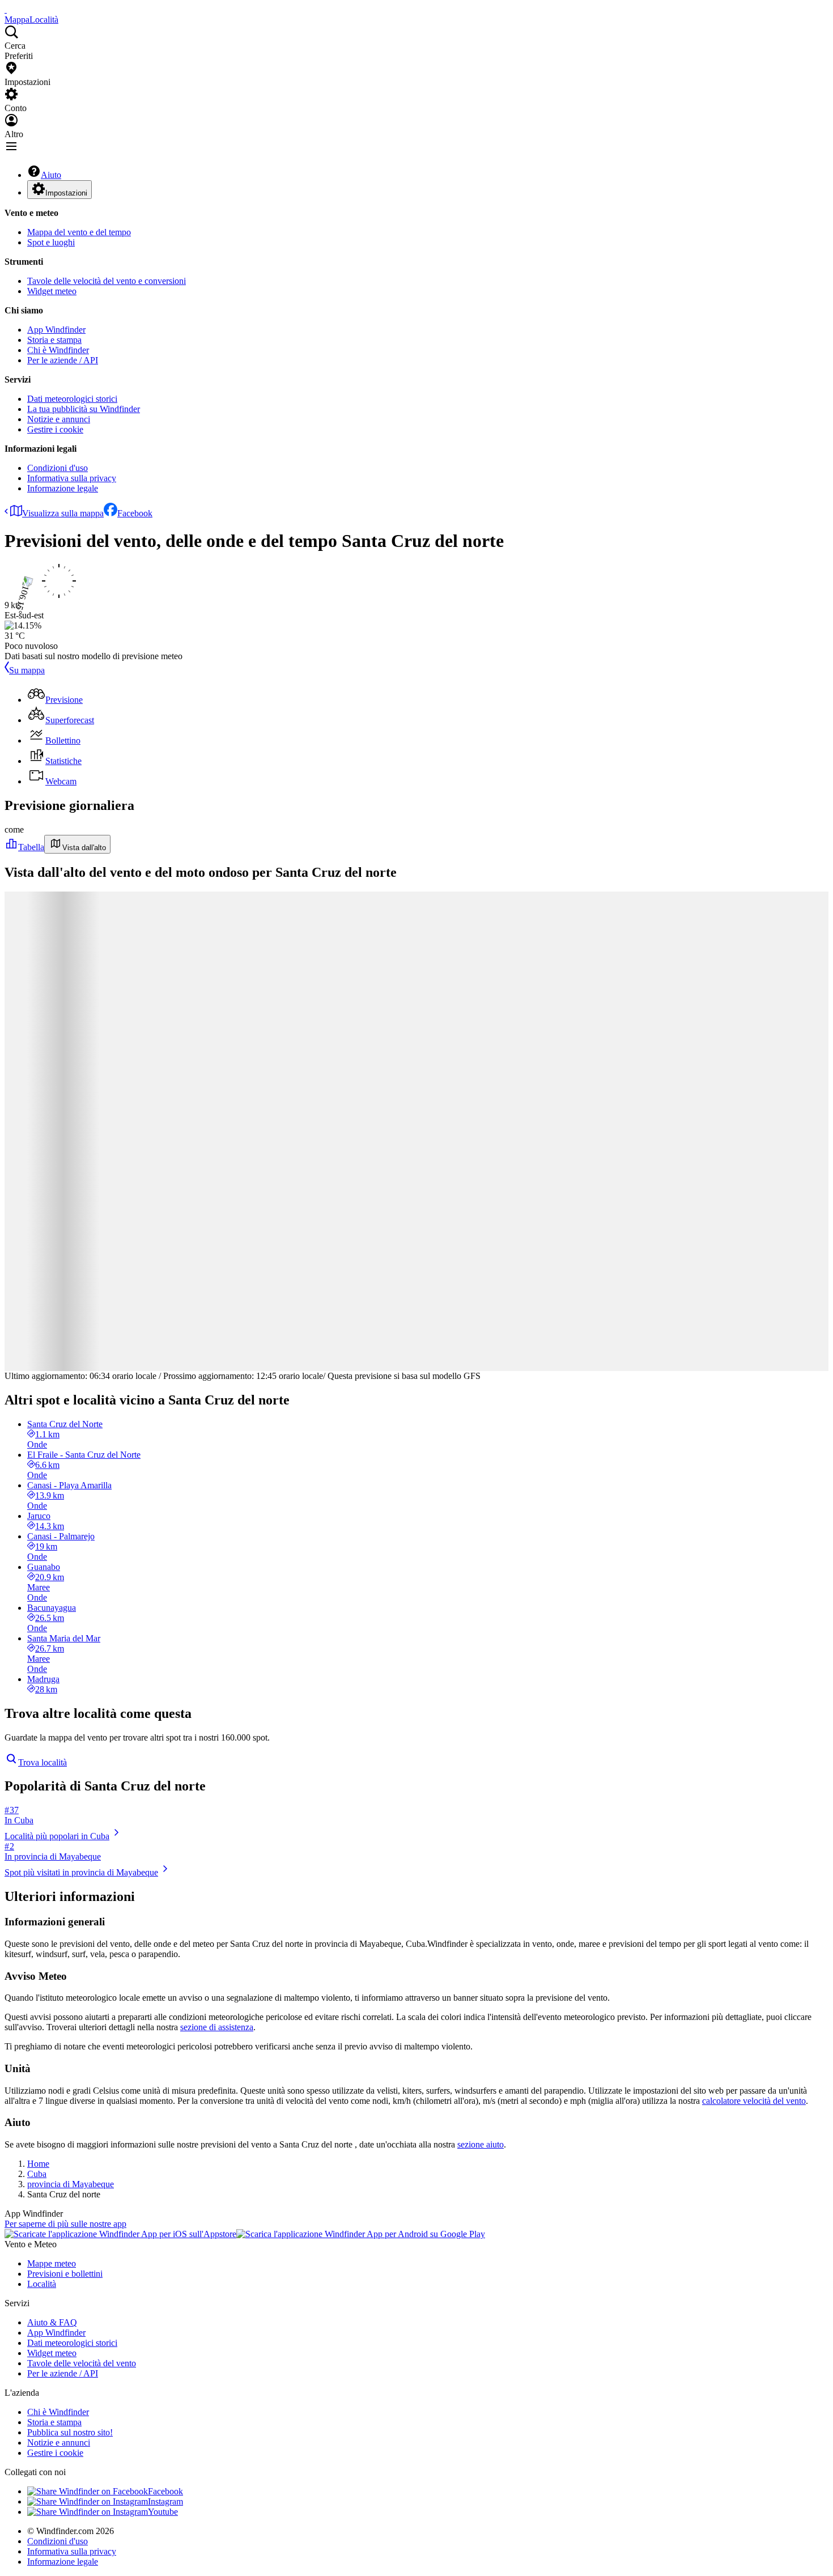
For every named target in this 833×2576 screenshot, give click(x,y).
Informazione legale (63, 488)
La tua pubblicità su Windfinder (84, 409)
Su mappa (27, 670)
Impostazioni (66, 193)
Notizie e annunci (59, 419)
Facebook (135, 513)
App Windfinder (56, 330)
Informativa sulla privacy (72, 478)
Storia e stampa (54, 340)
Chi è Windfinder (58, 350)
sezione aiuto (481, 2144)
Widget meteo (52, 291)
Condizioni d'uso (58, 468)
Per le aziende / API (63, 360)
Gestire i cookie (55, 429)
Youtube (163, 2512)
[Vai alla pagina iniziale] (6, 9)
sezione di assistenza (217, 2027)
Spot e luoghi (51, 242)
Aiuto (51, 175)
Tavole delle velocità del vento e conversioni (107, 281)
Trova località (42, 1762)
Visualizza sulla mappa (63, 513)
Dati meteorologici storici (72, 399)
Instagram (165, 2501)
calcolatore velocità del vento (754, 2101)
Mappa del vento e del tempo (79, 232)
